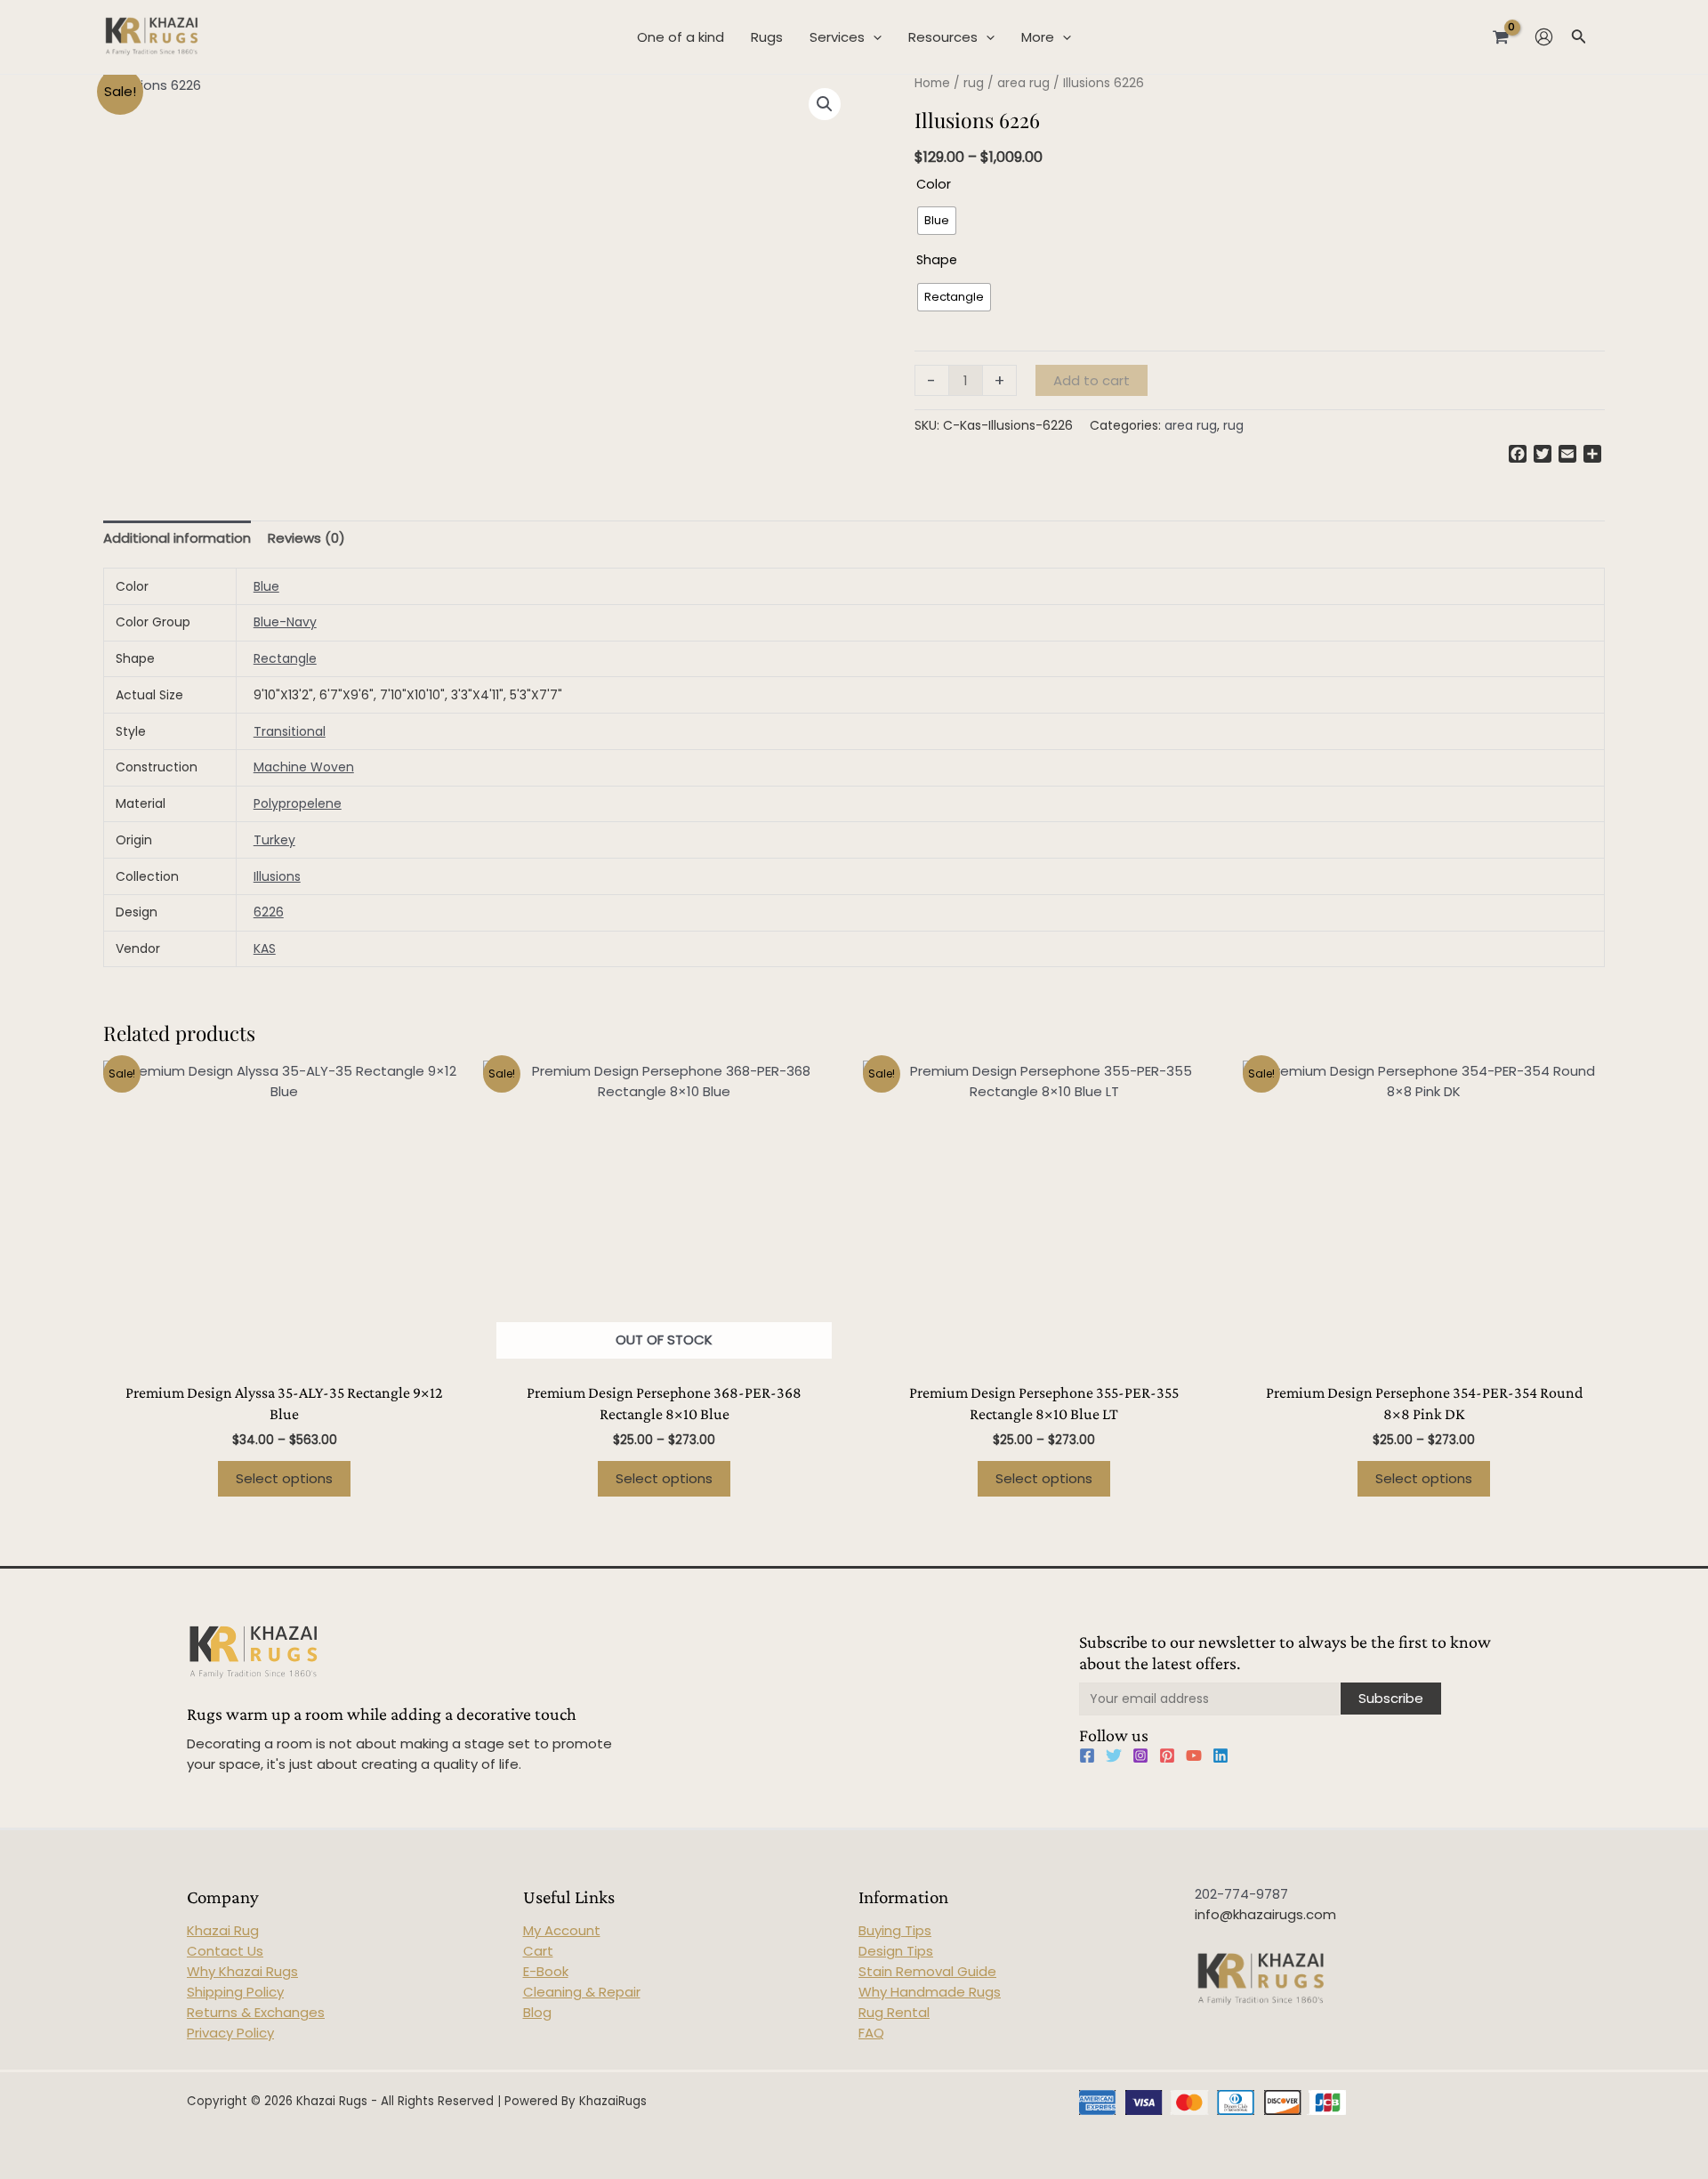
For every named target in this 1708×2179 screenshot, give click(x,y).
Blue (266, 586)
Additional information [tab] (177, 538)
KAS (265, 948)
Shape (937, 260)
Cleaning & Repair (582, 1992)
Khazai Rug (223, 1930)
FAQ (871, 2033)
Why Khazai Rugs (242, 1971)
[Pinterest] (1167, 1755)
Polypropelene (298, 803)
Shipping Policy (235, 1992)
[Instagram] (1140, 1755)
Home (932, 83)
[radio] (937, 221)
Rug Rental (894, 2012)
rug (974, 83)
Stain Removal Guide (927, 1971)
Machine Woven (304, 767)
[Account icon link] (1544, 37)
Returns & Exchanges (256, 2012)
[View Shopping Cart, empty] (1501, 36)
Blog (537, 2012)
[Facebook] (1087, 1755)
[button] (825, 104)
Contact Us (225, 1951)
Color (934, 184)
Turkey (274, 840)
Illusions (277, 876)
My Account (562, 1930)
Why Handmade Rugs (930, 1992)
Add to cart (1092, 380)
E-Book (546, 1971)
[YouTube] (1194, 1755)
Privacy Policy (230, 2033)
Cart (538, 1951)
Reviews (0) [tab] (306, 538)
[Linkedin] (1221, 1755)
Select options (284, 1478)
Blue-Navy (285, 622)
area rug (1023, 83)
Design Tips (896, 1951)
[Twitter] (1114, 1755)
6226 (269, 912)
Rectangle (285, 658)
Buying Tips (895, 1930)
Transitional (290, 731)
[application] (873, 37)
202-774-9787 (1241, 1894)
